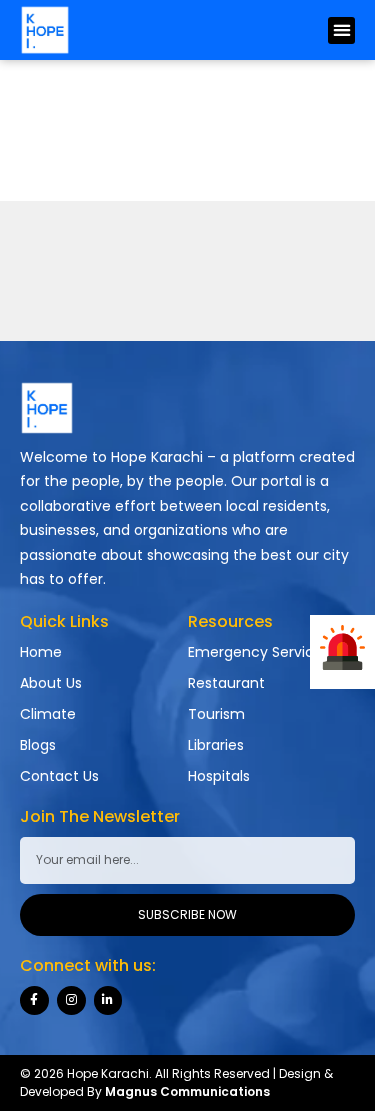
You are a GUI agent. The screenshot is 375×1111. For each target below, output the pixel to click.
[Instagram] (71, 1000)
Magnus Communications (187, 1091)
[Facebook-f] (34, 1000)
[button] (341, 30)
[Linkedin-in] (108, 1000)
